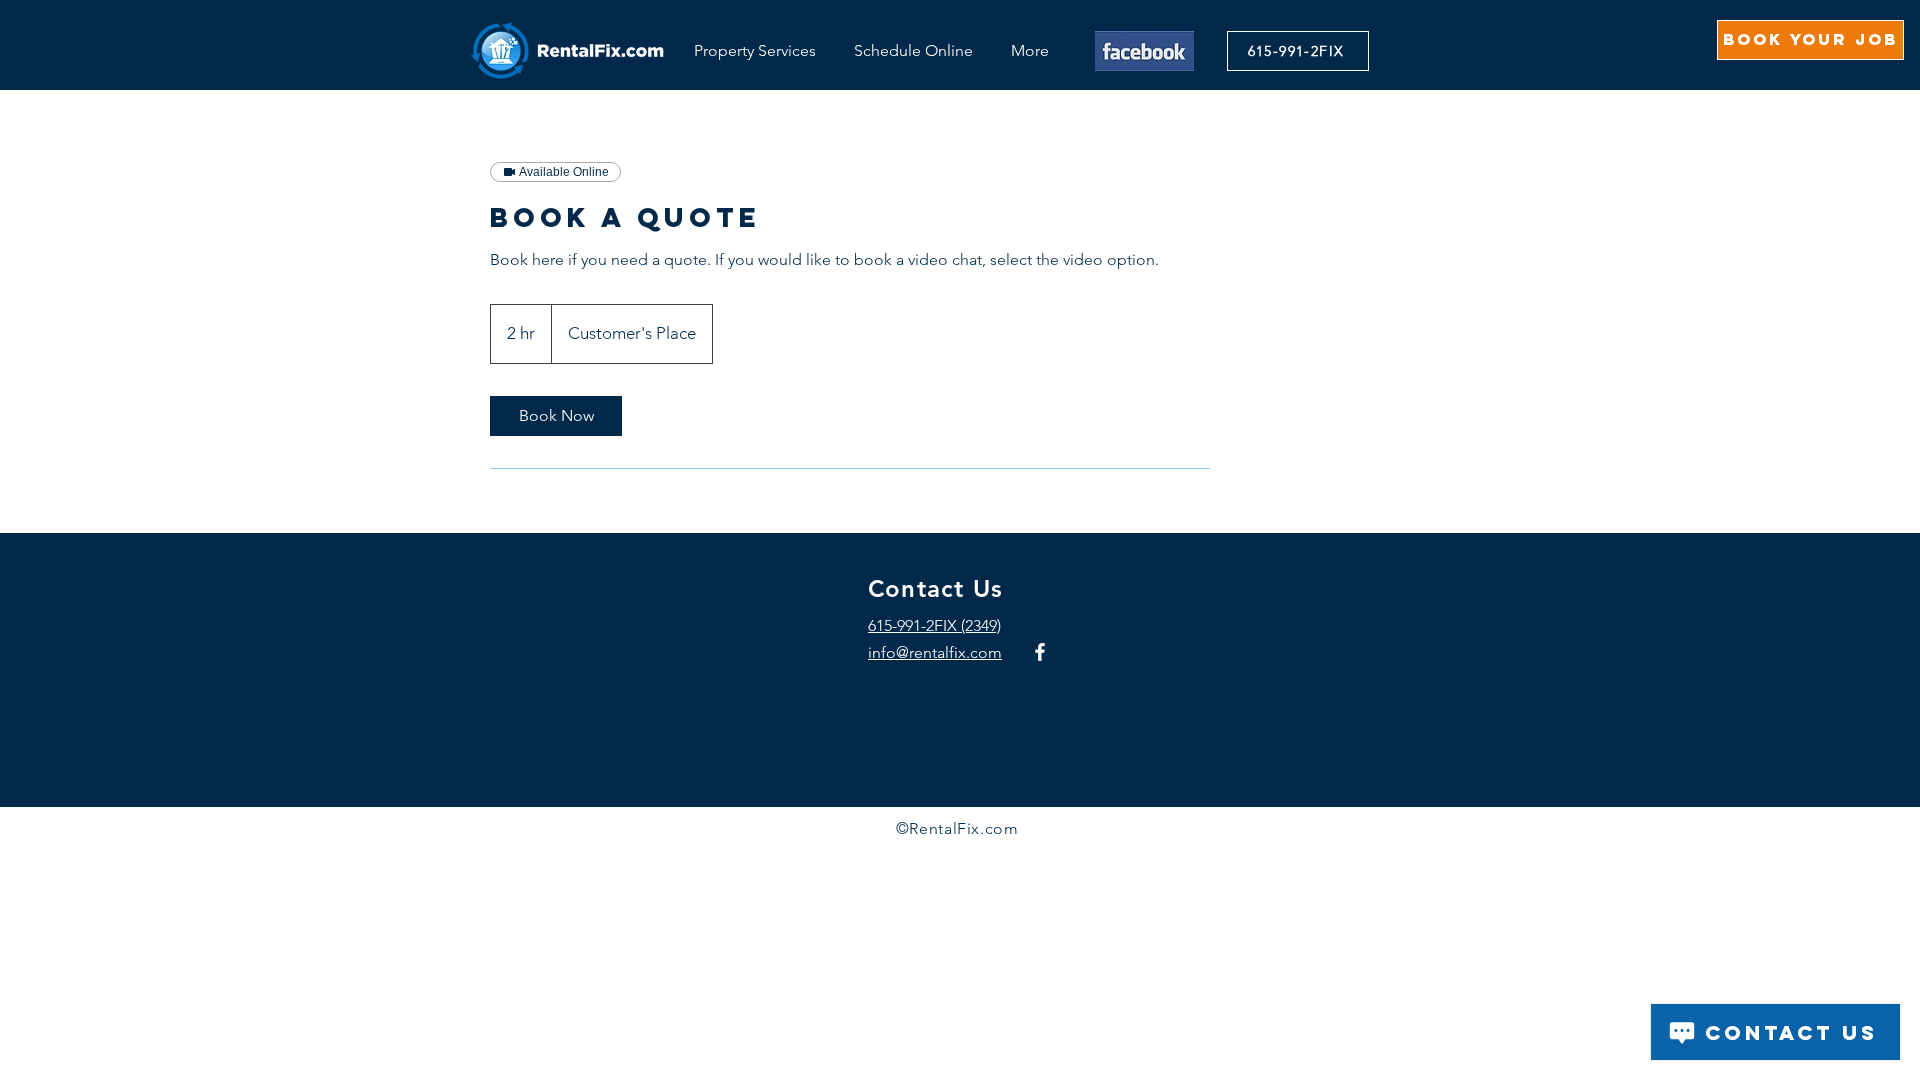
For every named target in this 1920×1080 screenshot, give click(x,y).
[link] (556, 416)
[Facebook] (1040, 652)
